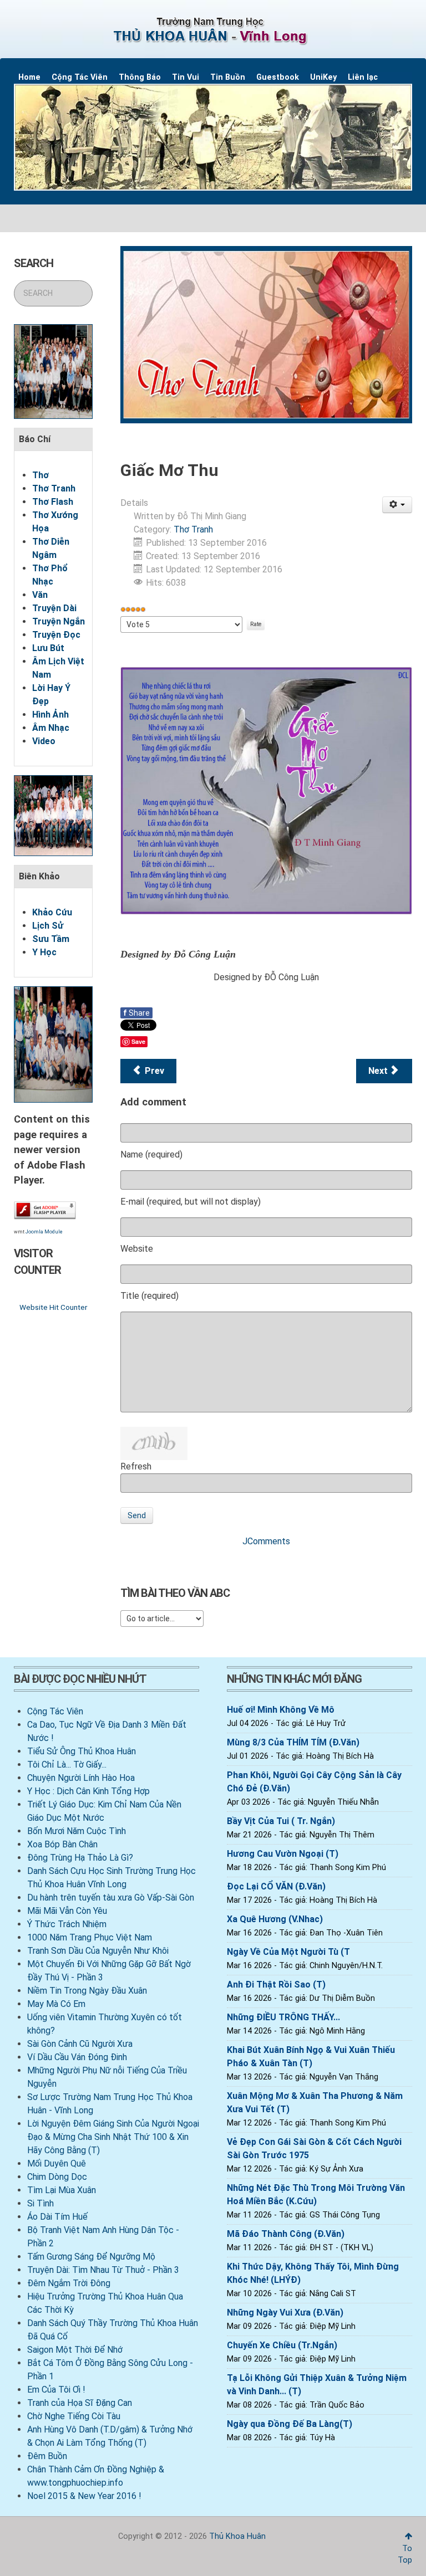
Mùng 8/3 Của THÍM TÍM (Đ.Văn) (293, 1742)
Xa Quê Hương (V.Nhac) (275, 1919)
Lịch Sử (48, 926)
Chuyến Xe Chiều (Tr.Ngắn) (282, 2345)
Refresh (136, 1466)
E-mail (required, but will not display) (191, 1202)
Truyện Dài (54, 608)
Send (137, 1515)
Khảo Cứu (52, 912)
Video (44, 741)
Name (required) (151, 1154)
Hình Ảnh (50, 715)
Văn (40, 595)
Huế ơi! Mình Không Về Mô (281, 1710)
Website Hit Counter (53, 1307)
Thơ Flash (53, 502)
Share (136, 1013)
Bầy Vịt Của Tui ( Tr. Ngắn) (281, 1821)
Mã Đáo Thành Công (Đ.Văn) (286, 2234)
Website (137, 1249)
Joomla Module (44, 1232)
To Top (405, 2554)
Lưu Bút (48, 648)
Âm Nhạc (51, 728)
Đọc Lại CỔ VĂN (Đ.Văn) (276, 1886)
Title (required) (149, 1296)
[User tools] (397, 505)
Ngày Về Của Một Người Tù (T (288, 1952)
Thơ (40, 475)
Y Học (44, 952)
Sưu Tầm (51, 939)
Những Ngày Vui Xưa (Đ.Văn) (285, 2313)
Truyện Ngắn (59, 621)
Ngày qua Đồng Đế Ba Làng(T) (290, 2424)
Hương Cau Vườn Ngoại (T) (283, 1854)
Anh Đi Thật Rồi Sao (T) (276, 1985)
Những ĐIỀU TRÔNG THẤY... (283, 2017)
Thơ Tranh (54, 488)
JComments (266, 1541)
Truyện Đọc (56, 635)
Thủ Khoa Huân (237, 2536)
